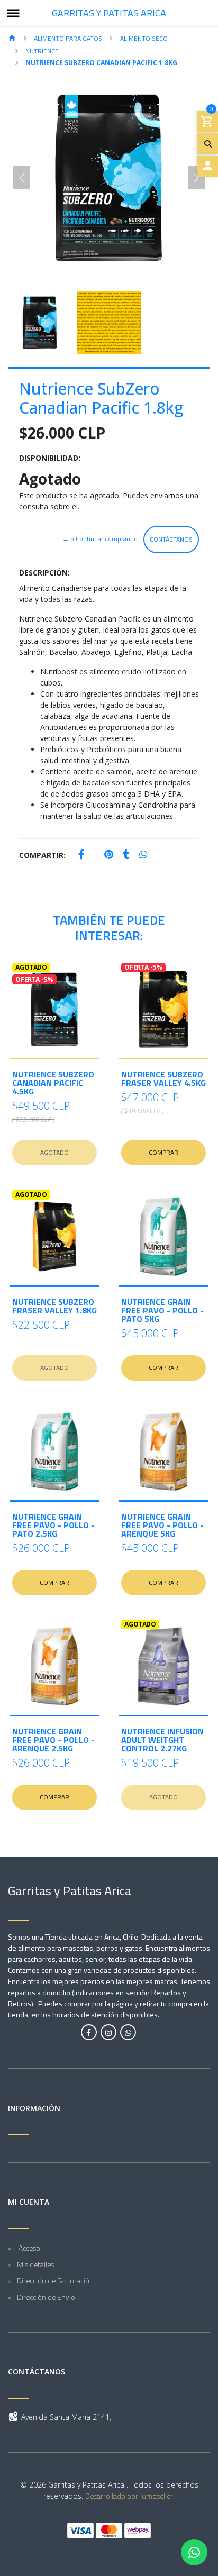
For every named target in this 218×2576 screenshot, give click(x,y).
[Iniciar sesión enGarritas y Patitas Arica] (207, 166)
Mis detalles (35, 2264)
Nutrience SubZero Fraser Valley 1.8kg (54, 1306)
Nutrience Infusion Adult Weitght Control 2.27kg (162, 1740)
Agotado (54, 1152)
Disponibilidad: (50, 458)
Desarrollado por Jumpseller (129, 2496)
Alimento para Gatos (68, 38)
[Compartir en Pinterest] (109, 855)
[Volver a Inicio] (12, 39)
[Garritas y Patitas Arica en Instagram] (108, 2032)
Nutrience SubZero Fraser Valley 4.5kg (163, 1079)
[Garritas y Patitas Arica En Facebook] (89, 2032)
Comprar (163, 1152)
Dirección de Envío (46, 2297)
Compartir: (42, 855)
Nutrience (42, 51)
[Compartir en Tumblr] (126, 855)
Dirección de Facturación (55, 2281)
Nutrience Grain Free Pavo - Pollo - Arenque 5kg (162, 1525)
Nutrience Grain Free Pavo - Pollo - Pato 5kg (162, 1310)
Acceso (29, 2248)
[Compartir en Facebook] (81, 855)
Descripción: (44, 573)
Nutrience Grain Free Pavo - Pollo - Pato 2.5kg (53, 1525)
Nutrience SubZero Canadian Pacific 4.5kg (53, 1083)
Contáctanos (171, 539)
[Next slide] (196, 178)
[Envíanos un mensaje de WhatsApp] (194, 2552)
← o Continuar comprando (100, 539)
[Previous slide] (22, 178)
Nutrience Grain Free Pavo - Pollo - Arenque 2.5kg (53, 1740)
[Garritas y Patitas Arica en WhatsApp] (128, 2032)
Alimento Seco (144, 38)
